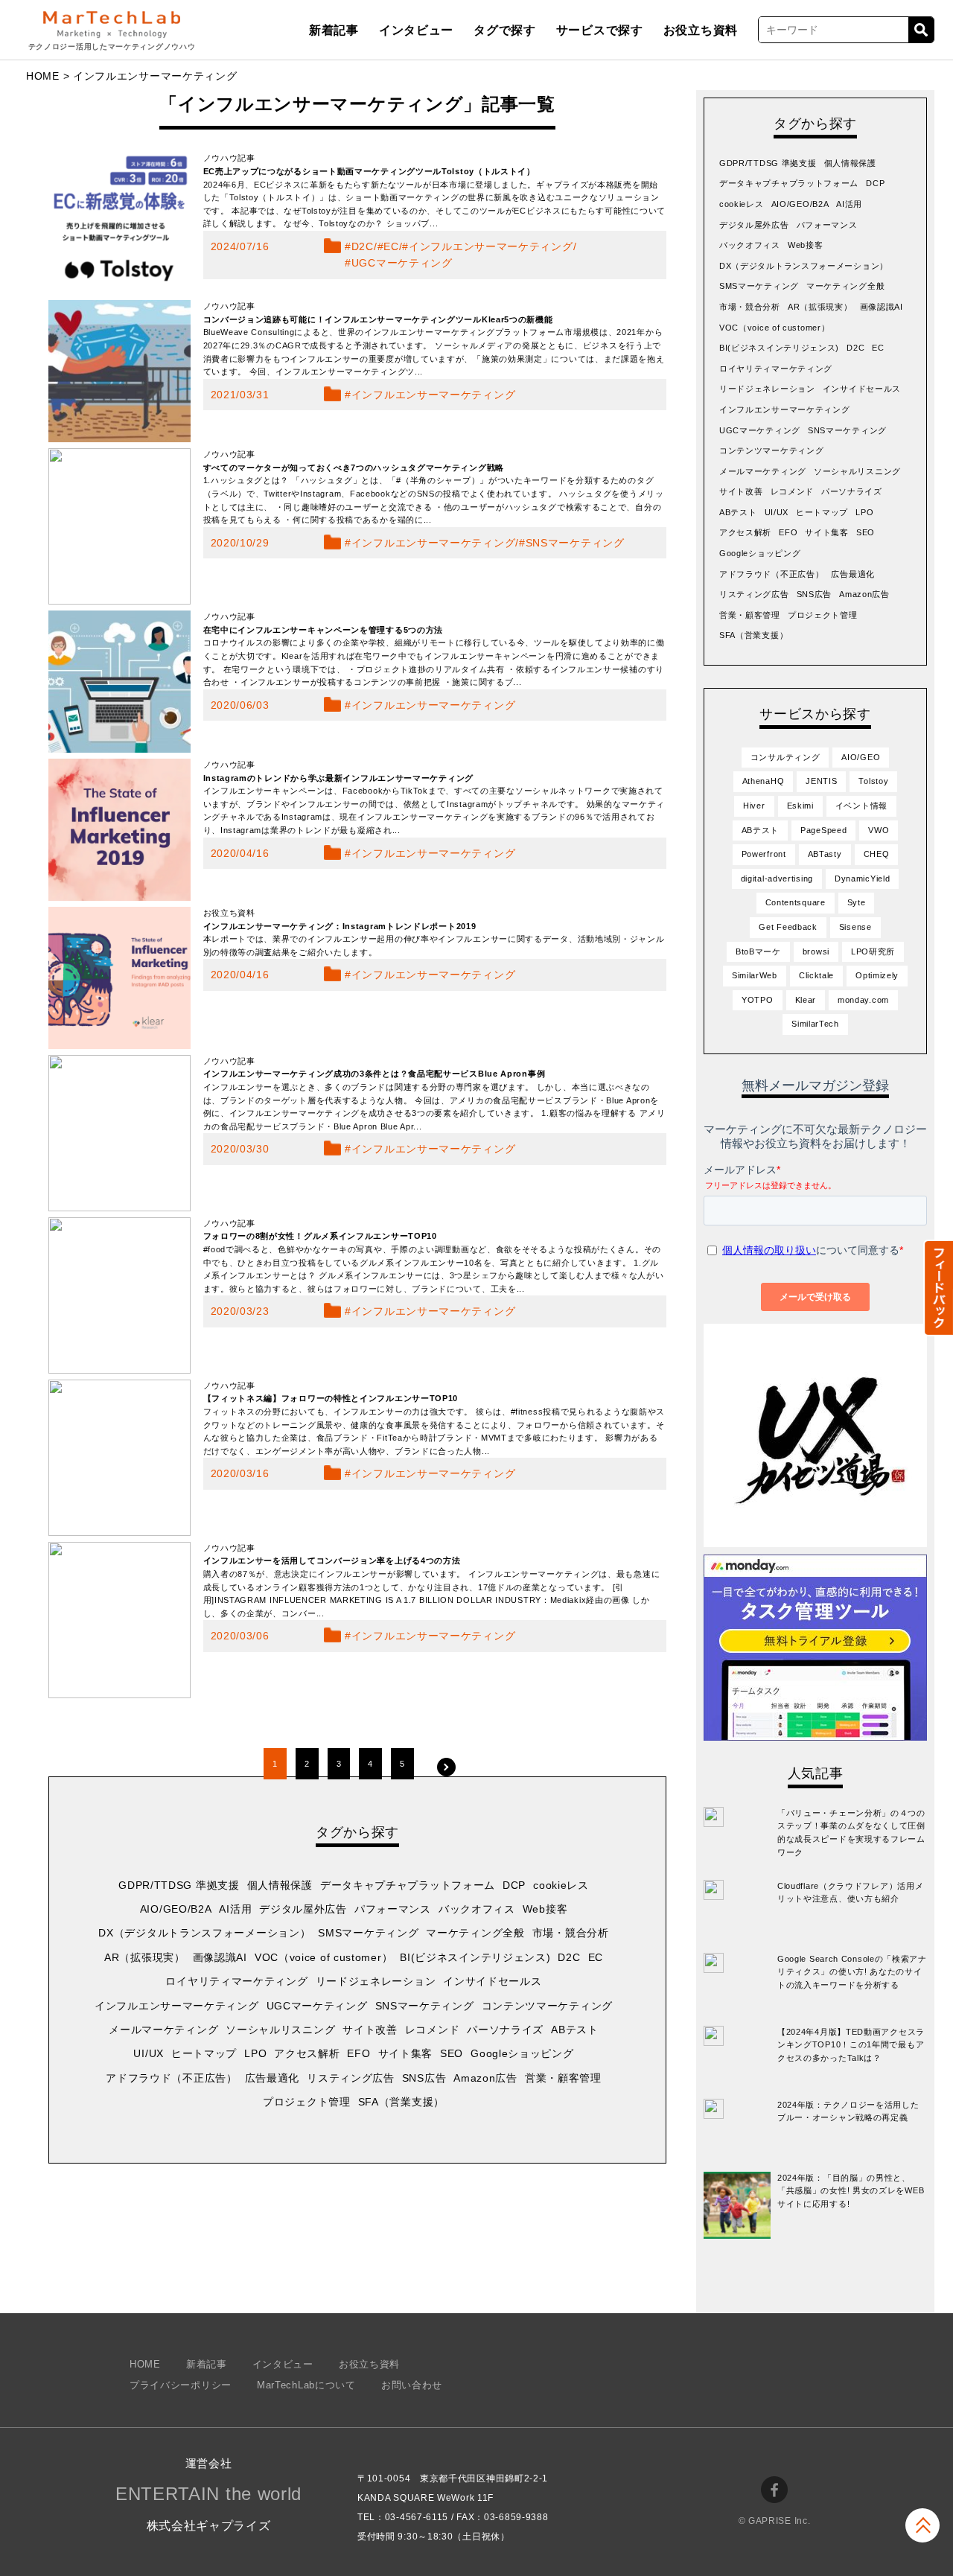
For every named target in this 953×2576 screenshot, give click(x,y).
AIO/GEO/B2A (176, 1909)
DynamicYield (862, 879)
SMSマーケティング (368, 1933)
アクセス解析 (307, 2053)
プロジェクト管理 (307, 2102)
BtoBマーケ (758, 951)
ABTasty (825, 854)
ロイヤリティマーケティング (236, 1981)
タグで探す (505, 30)
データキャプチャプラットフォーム (408, 1885)
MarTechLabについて (306, 2385)
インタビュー (416, 30)
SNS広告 (424, 2078)
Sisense (855, 927)
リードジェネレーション (376, 1981)
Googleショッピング (522, 2053)
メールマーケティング (163, 2030)
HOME (43, 76)
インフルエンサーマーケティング (491, 246)
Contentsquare (796, 902)
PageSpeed (823, 830)
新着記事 (334, 30)
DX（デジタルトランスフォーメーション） (204, 1933)
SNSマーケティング (575, 543)
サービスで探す (600, 30)
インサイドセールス (492, 1981)
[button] (938, 1288)
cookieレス (561, 1885)
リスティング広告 (351, 2078)
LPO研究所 (873, 951)
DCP (514, 1885)
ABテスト (575, 2030)
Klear (806, 1000)
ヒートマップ (204, 2053)
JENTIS (821, 781)
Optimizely (877, 975)
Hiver (754, 806)
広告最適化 (272, 2078)
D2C (363, 246)
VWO (879, 830)
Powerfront (764, 854)
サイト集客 (406, 2053)
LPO (255, 2053)
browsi (816, 951)
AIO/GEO (861, 757)
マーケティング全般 (475, 1933)
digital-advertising (777, 879)
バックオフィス (477, 1909)
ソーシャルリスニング (280, 2030)
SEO (452, 2053)
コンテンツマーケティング (547, 2006)
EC (391, 246)
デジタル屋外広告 (303, 1909)
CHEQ (877, 854)
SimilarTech (815, 1024)
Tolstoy (873, 781)
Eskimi (800, 806)
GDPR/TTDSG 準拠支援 (179, 1885)
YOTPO (758, 1000)
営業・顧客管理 (563, 2078)
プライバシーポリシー (181, 2385)
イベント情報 (861, 806)
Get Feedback (788, 927)
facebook (774, 2490)
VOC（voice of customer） (323, 1957)
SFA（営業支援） (401, 2102)
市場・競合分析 (571, 1933)
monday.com (863, 1000)
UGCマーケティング (402, 263)
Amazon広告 (485, 2078)
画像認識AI (220, 1957)
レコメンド (433, 2030)
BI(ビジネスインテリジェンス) (475, 1957)
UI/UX (149, 2053)
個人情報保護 (280, 1885)
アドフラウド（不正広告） (171, 2078)
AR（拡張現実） (145, 1957)
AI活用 (235, 1909)
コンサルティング (785, 757)
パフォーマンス (393, 1909)
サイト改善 (370, 2030)
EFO (358, 2053)
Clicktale (816, 975)
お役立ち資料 (701, 30)
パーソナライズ (505, 2030)
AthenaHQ (764, 781)
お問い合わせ (412, 2385)
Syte (857, 902)
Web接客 (545, 1909)
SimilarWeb (755, 975)
